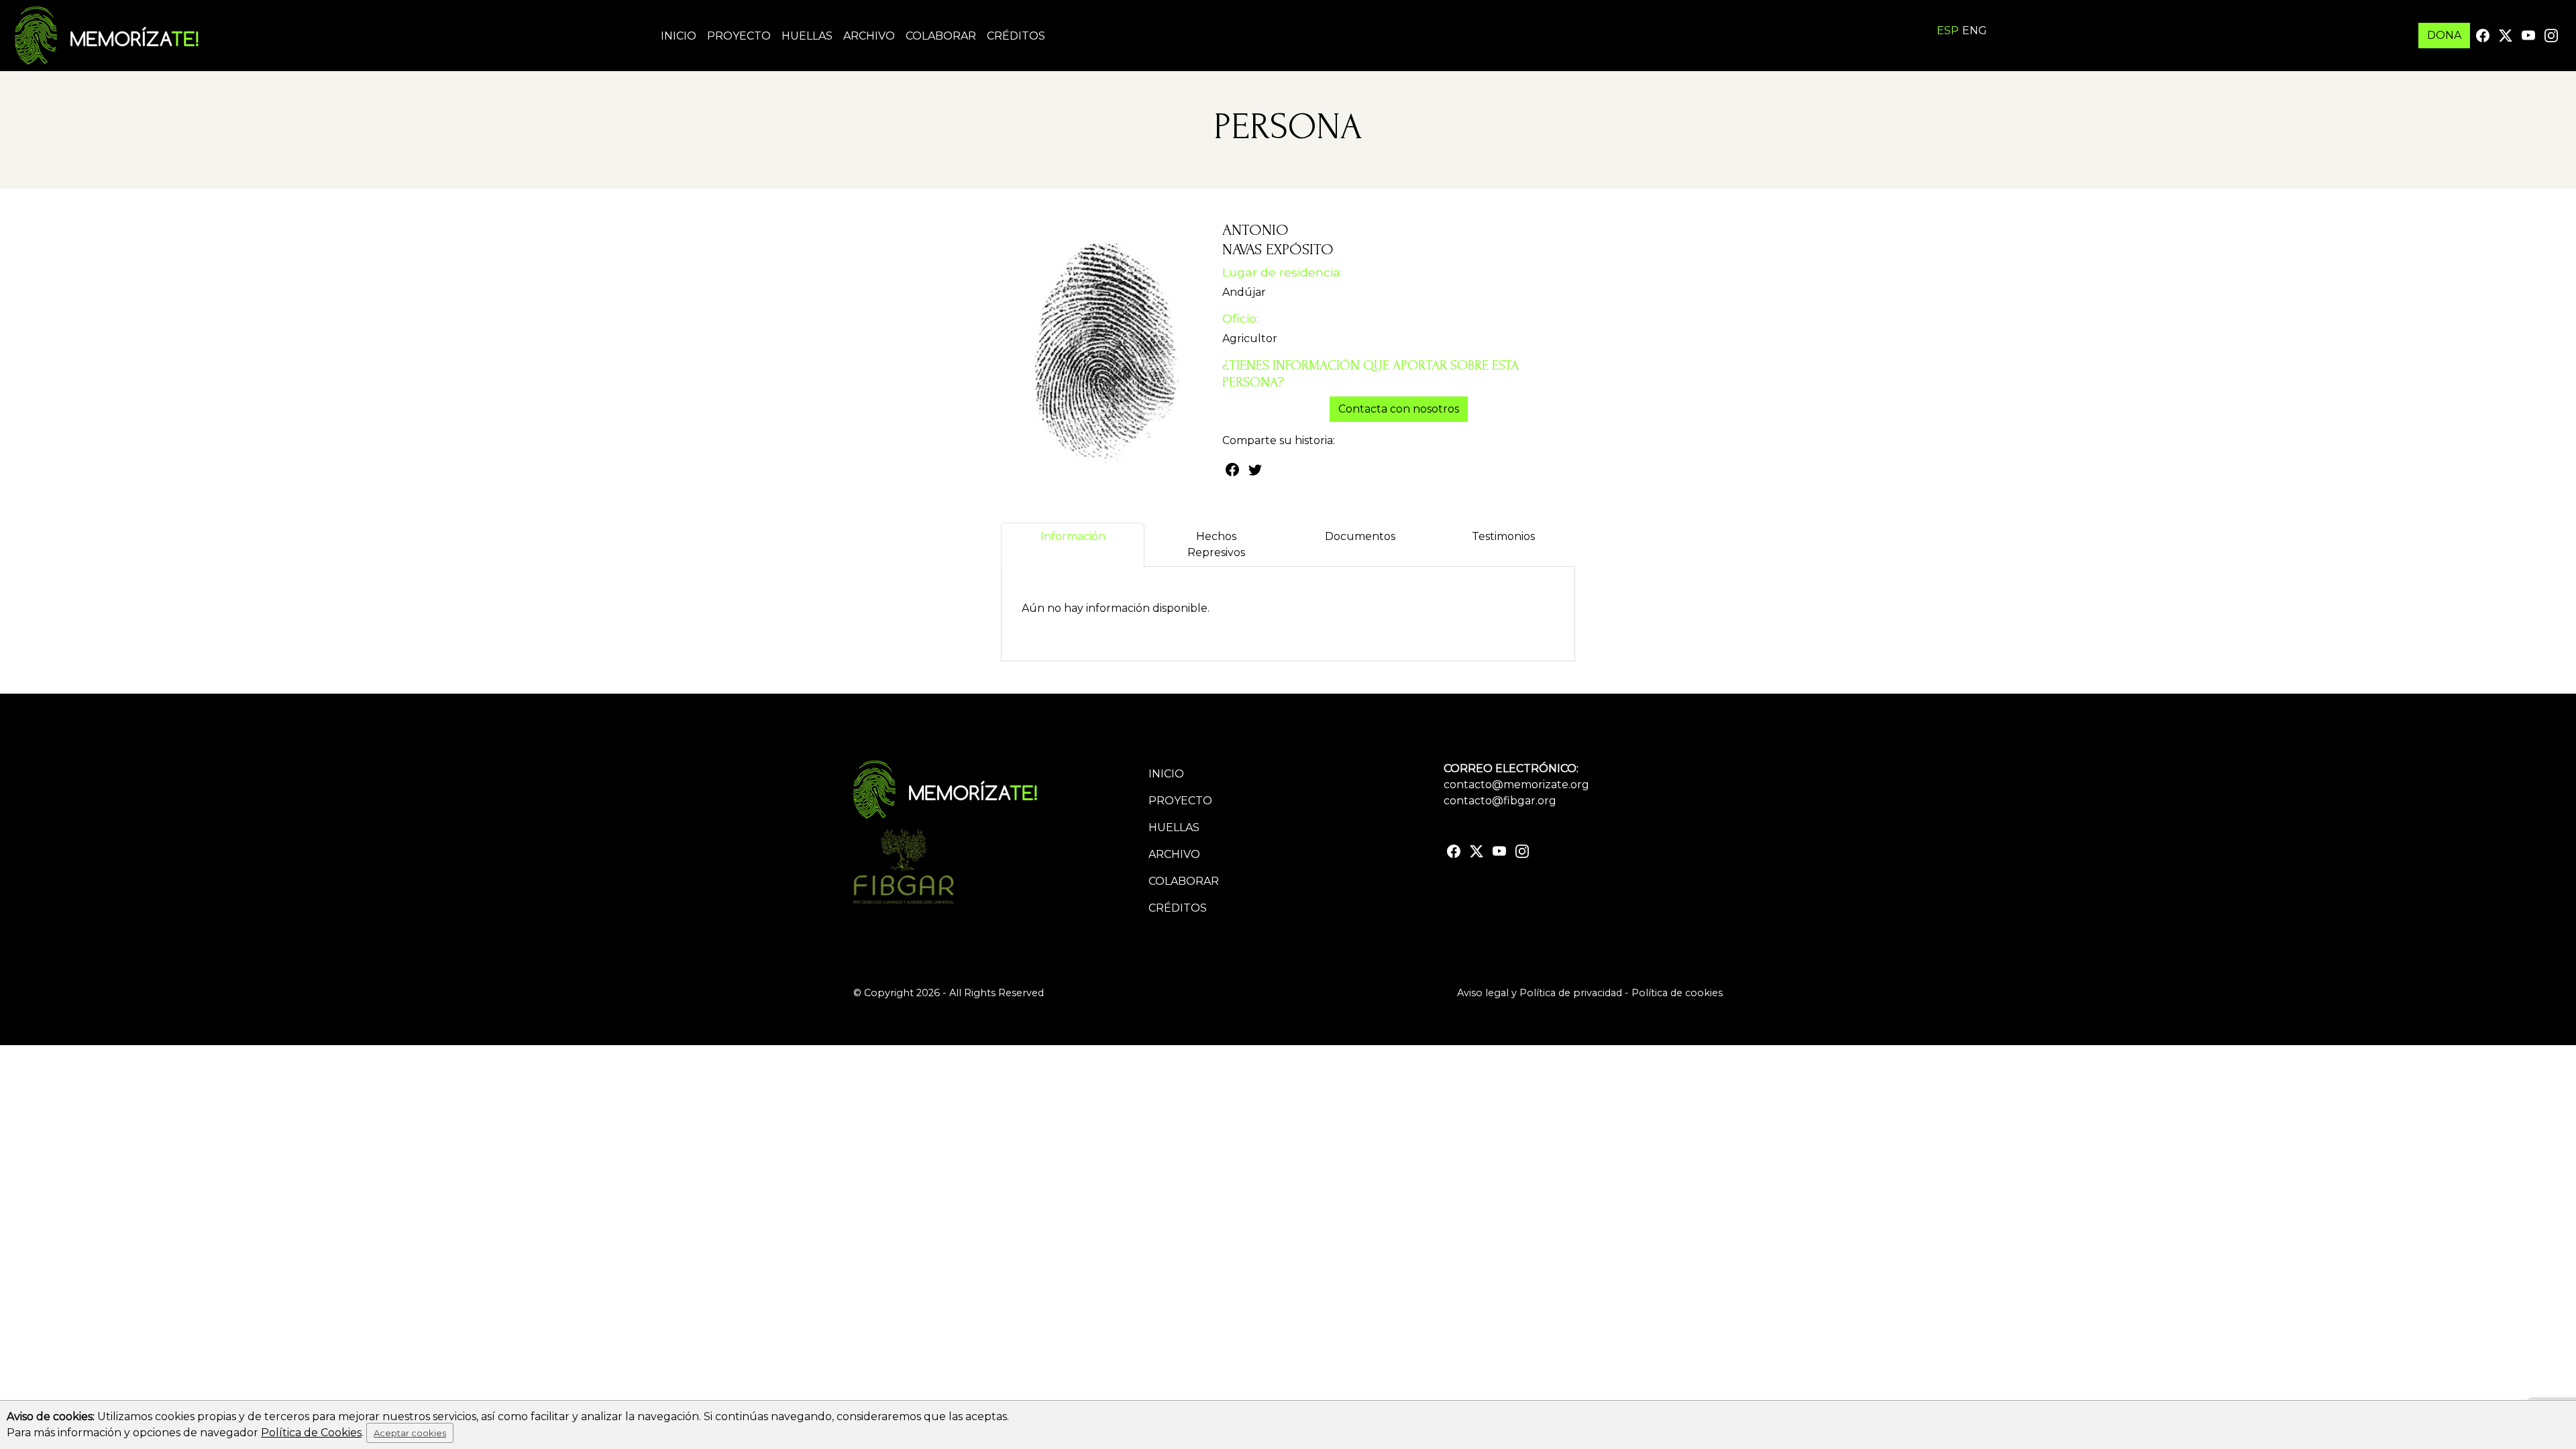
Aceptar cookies (410, 1433)
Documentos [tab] (1360, 536)
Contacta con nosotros (1399, 409)
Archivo (869, 36)
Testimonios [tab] (1503, 536)
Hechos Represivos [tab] (1216, 544)
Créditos (1016, 36)
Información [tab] (1073, 536)
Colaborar (941, 36)
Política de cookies (1677, 993)
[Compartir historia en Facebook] (1232, 469)
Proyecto (739, 36)
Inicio (679, 36)
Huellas (807, 36)
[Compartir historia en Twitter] (1255, 469)
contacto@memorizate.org (1516, 785)
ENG (1975, 31)
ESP (1948, 31)
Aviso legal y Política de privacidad (1540, 993)
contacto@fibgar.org (1500, 801)
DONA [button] (2444, 35)
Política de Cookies (311, 1433)
